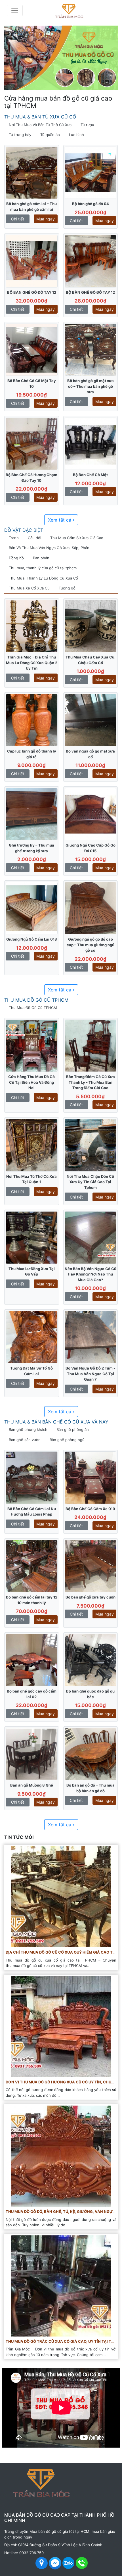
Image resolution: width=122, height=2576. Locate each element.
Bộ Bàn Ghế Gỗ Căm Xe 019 (90, 1509)
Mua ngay (46, 219)
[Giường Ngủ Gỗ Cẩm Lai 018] (32, 908)
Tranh (14, 538)
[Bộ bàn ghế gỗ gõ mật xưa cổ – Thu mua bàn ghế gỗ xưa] (91, 349)
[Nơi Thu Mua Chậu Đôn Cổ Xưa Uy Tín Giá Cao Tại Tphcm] (91, 1145)
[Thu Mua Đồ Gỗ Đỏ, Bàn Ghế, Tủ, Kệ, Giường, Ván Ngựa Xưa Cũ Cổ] (61, 2156)
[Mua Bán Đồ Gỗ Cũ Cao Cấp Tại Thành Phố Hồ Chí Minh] (79, 10)
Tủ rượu (87, 125)
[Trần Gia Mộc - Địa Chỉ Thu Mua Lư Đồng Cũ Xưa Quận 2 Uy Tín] (32, 626)
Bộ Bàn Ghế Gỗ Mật (90, 475)
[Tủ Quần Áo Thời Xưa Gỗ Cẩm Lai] (32, 720)
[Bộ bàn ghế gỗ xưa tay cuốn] (91, 1566)
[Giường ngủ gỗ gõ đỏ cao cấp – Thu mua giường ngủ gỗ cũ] (91, 908)
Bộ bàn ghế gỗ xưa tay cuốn (91, 1597)
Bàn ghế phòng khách (28, 1429)
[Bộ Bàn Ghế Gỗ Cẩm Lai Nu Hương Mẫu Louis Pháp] (32, 1477)
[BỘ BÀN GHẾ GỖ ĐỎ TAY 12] (32, 261)
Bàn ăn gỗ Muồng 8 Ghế (32, 1785)
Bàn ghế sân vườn (25, 1440)
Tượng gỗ (67, 588)
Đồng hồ (16, 558)
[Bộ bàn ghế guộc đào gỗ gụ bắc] (91, 1660)
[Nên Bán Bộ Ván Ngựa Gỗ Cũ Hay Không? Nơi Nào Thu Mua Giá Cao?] (91, 1237)
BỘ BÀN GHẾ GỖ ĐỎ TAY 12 (32, 292)
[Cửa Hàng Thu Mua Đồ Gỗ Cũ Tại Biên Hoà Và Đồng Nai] (32, 1045)
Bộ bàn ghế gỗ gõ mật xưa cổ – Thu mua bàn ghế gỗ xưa (91, 386)
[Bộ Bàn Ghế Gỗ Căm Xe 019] (91, 1477)
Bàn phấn (41, 558)
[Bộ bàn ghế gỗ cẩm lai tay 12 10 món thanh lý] (32, 1566)
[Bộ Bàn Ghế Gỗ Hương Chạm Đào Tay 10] (32, 443)
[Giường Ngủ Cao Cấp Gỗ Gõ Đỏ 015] (91, 814)
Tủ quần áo (50, 135)
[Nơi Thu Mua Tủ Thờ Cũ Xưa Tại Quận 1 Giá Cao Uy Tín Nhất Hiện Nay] (32, 1145)
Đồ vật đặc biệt (24, 530)
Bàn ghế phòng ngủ (67, 1440)
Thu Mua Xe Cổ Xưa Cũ (29, 588)
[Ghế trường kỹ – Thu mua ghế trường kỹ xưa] (32, 814)
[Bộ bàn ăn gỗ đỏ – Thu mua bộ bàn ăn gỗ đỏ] (91, 1754)
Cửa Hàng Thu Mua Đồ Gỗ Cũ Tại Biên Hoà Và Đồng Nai (31, 1082)
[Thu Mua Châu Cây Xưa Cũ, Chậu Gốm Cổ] (91, 626)
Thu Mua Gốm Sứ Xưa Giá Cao (77, 538)
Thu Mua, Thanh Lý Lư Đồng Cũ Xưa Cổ (43, 578)
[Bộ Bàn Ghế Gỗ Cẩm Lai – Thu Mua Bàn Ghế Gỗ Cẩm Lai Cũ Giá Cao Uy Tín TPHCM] (32, 172)
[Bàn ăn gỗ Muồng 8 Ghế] (32, 1754)
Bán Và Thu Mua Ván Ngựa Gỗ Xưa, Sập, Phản (49, 548)
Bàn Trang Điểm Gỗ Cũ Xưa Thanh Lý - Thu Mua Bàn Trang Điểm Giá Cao (91, 1082)
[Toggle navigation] (15, 11)
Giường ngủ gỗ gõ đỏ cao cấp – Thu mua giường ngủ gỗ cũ (91, 945)
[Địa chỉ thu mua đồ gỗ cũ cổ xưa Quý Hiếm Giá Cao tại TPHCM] (61, 1896)
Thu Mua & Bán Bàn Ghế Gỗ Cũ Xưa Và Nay (56, 1422)
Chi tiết (18, 219)
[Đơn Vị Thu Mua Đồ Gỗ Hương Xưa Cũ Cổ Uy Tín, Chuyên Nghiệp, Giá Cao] (61, 2026)
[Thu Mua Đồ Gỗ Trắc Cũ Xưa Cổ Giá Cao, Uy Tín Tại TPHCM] (61, 2285)
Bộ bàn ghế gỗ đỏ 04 (91, 204)
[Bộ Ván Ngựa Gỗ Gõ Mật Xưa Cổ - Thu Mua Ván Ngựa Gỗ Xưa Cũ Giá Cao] (91, 720)
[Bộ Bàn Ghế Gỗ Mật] (91, 443)
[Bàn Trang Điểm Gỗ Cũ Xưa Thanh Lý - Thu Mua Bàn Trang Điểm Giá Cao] (91, 1045)
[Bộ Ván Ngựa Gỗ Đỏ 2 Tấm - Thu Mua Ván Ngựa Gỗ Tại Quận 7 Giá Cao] (91, 1337)
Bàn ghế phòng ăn (73, 1429)
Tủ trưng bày (20, 135)
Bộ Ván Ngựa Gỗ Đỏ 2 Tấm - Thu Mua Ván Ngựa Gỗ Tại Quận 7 (90, 1374)
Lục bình (76, 135)
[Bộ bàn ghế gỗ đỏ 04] (91, 172)
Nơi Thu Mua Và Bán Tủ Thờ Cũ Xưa (40, 125)
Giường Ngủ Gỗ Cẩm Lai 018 (32, 939)
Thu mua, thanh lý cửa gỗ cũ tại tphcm (43, 568)
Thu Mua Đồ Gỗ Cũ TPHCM (36, 1000)
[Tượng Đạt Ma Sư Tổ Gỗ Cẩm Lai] (32, 1337)
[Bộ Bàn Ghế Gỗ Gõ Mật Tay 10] (32, 349)
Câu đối (34, 538)
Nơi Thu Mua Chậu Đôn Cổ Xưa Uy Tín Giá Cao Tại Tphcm (90, 1182)
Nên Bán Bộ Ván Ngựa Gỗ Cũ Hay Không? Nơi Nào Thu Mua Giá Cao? (91, 1274)
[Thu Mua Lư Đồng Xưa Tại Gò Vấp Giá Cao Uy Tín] (32, 1237)
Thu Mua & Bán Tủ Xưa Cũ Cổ (40, 117)
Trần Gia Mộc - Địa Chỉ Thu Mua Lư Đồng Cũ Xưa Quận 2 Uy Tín (32, 663)
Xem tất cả (60, 520)
